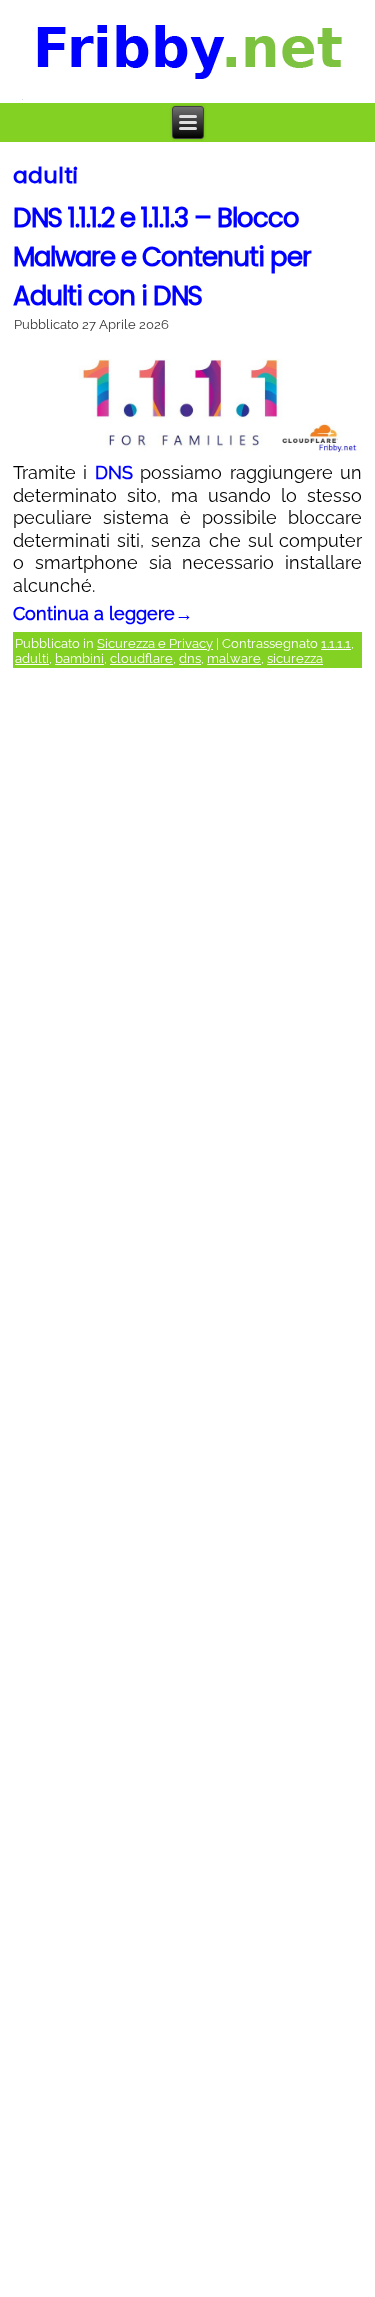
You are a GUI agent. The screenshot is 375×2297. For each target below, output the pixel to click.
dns (190, 658)
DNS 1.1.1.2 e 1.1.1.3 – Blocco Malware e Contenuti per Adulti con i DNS (162, 257)
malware (234, 658)
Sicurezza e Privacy (155, 643)
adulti (32, 658)
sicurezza (295, 658)
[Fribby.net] (188, 51)
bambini (79, 658)
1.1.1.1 (336, 643)
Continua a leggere (103, 613)
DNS (114, 472)
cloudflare (141, 658)
